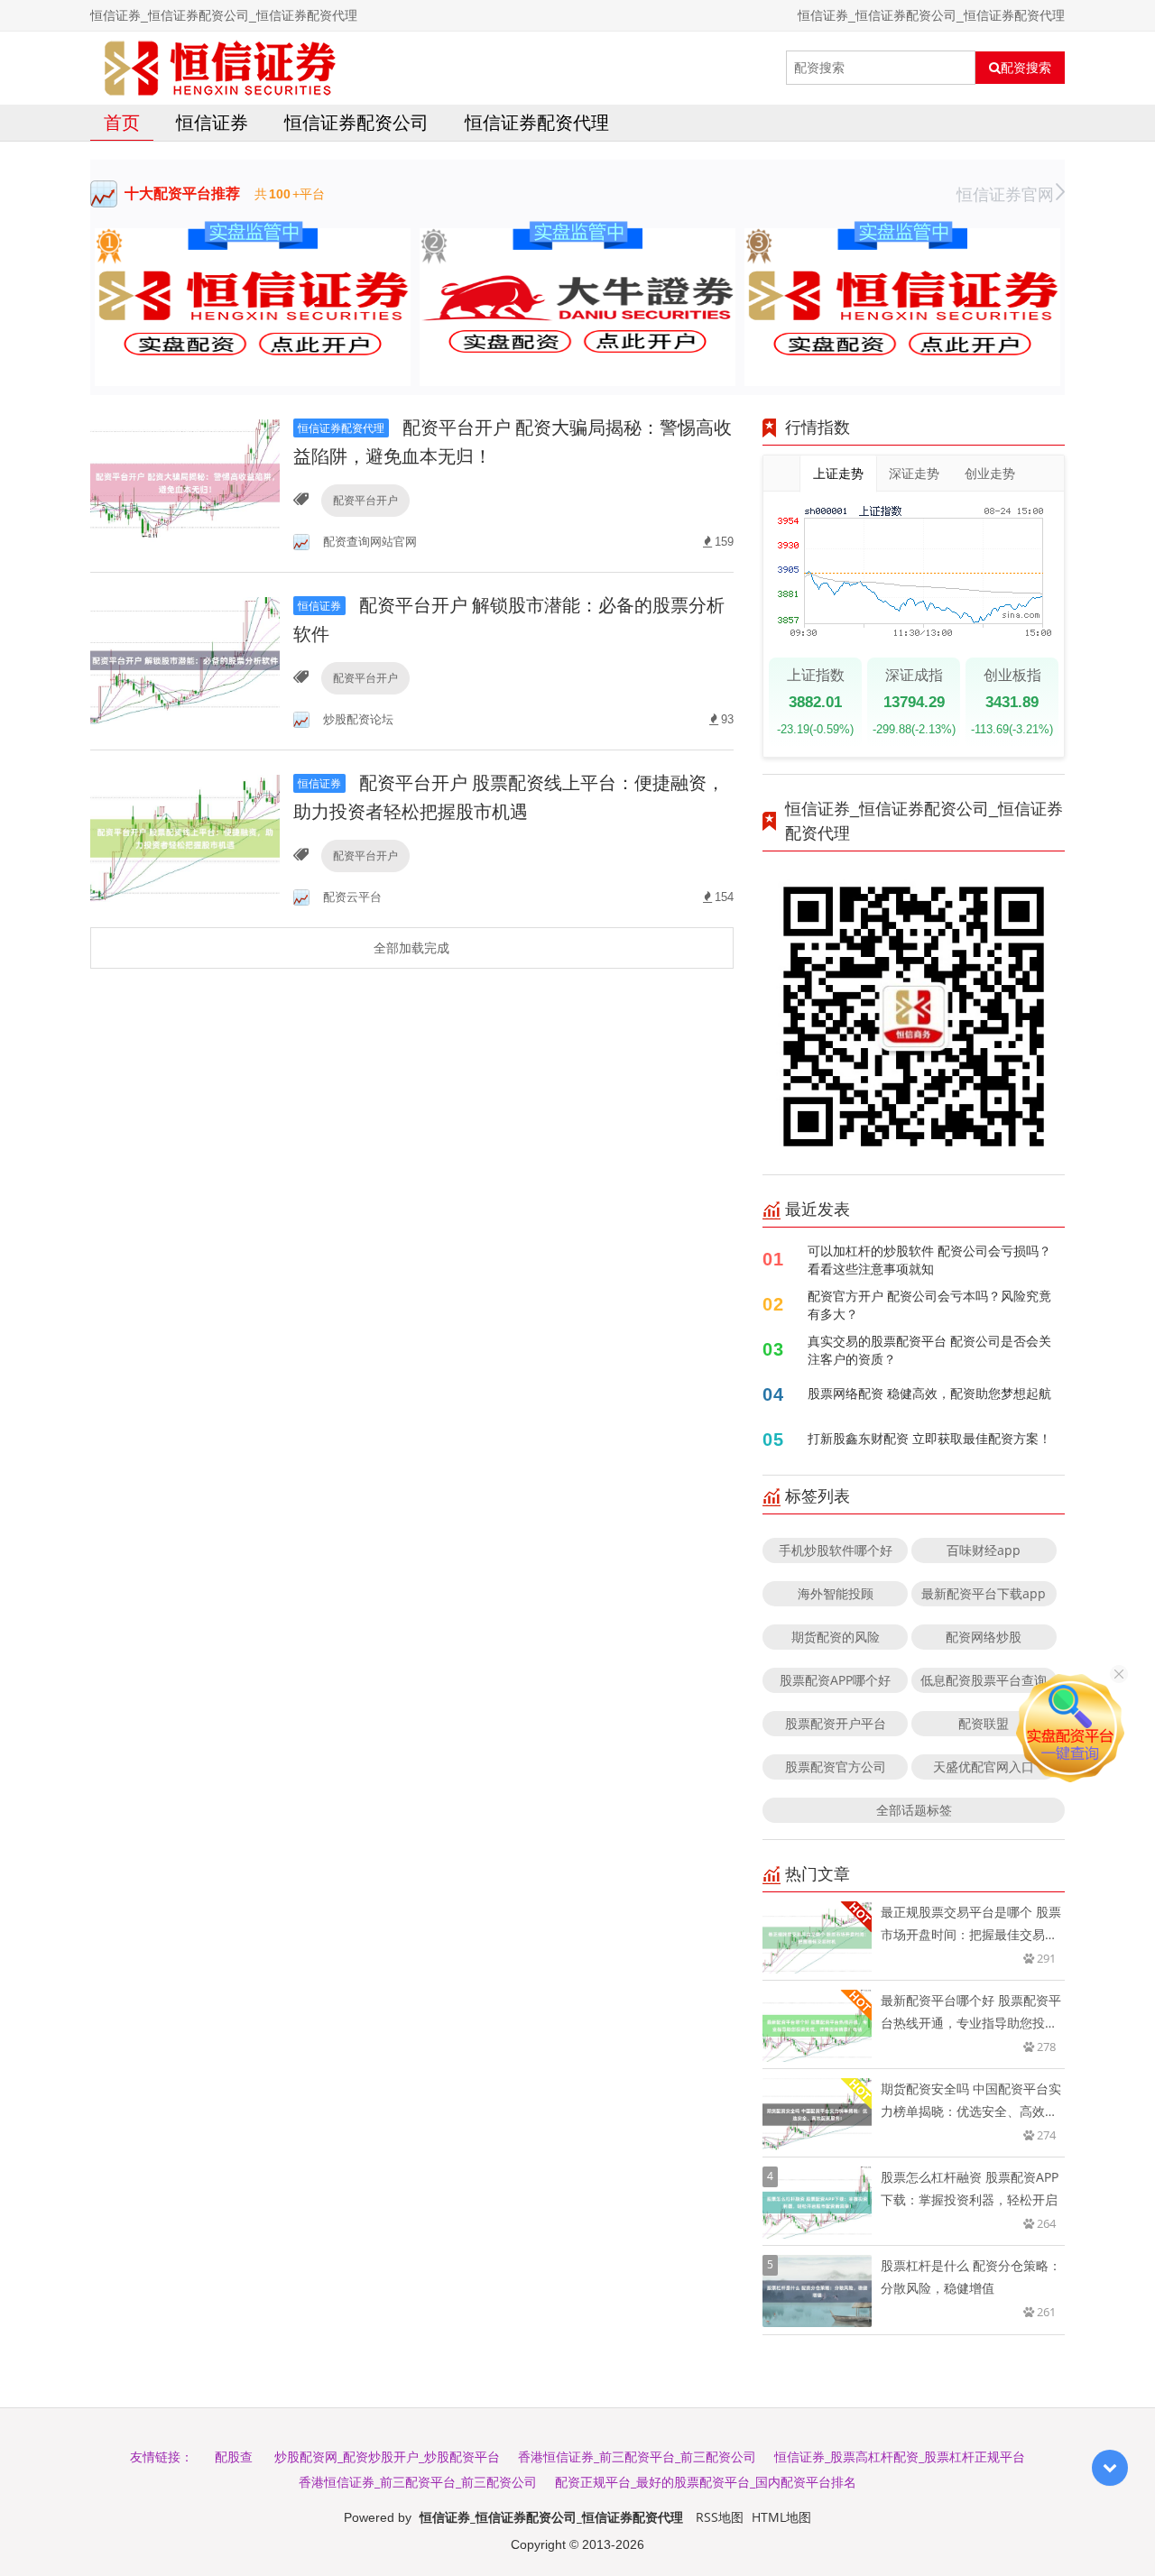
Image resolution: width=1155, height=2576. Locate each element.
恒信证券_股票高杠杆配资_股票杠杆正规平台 (900, 2456)
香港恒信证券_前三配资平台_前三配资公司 (637, 2456)
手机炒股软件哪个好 (836, 1550)
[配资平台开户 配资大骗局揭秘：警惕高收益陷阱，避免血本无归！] (185, 481)
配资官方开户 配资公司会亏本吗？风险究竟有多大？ (929, 1305)
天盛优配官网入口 (984, 1766)
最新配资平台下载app (984, 1593)
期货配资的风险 (836, 1637)
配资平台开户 (365, 500)
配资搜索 (1026, 68)
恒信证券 (212, 122)
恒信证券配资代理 (537, 122)
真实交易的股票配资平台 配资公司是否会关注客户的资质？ (929, 1350)
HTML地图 (781, 2517)
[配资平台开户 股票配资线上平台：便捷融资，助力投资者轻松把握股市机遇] (185, 837)
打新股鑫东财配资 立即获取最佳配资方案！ (929, 1438)
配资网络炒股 (984, 1637)
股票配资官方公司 (836, 1766)
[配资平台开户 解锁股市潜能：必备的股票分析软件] (185, 659)
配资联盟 (984, 1723)
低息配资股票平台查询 (984, 1680)
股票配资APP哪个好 (835, 1680)
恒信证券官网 (1005, 194)
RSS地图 (720, 2517)
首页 (122, 122)
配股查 (234, 2456)
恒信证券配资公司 (356, 122)
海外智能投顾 (836, 1593)
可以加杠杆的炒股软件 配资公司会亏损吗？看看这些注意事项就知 (929, 1260)
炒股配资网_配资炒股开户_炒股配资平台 (387, 2456)
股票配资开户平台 (836, 1723)
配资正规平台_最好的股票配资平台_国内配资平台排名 (706, 2482)
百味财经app (984, 1550)
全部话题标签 (914, 1810)
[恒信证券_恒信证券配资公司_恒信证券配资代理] (220, 68)
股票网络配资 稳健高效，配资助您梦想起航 (929, 1393)
